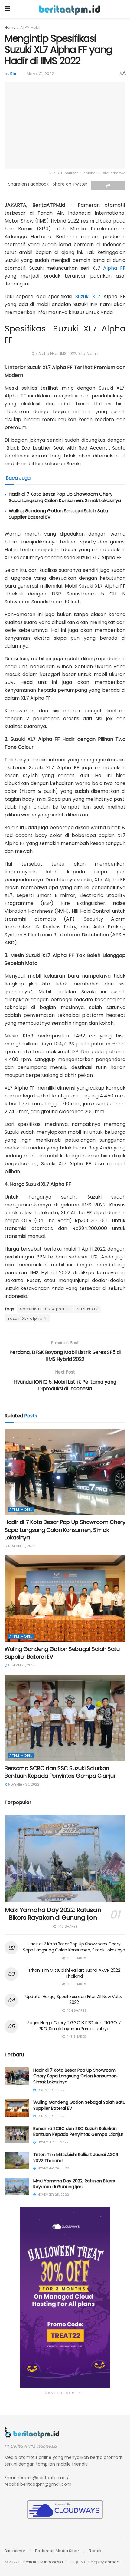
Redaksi (97, 2551)
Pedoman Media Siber (57, 2551)
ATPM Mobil (30, 27)
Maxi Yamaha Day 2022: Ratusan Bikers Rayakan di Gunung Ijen (53, 1914)
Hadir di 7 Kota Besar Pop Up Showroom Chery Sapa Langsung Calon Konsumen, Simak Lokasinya (65, 497)
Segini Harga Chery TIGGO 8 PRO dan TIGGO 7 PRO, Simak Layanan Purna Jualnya (74, 2026)
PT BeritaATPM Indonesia (41, 2562)
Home (10, 27)
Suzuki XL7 (88, 297)
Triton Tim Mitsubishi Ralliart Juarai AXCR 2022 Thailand (74, 1973)
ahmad (112, 2562)
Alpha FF (114, 268)
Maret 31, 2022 (40, 74)
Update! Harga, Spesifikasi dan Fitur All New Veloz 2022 (74, 2000)
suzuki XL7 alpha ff (27, 1318)
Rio (13, 74)
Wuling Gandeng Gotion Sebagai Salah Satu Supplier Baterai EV (79, 2105)
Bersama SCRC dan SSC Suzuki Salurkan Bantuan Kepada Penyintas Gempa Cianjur (60, 1772)
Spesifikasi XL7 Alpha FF (45, 1309)
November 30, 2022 (23, 1784)
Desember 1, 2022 (21, 1546)
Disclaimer (15, 2551)
